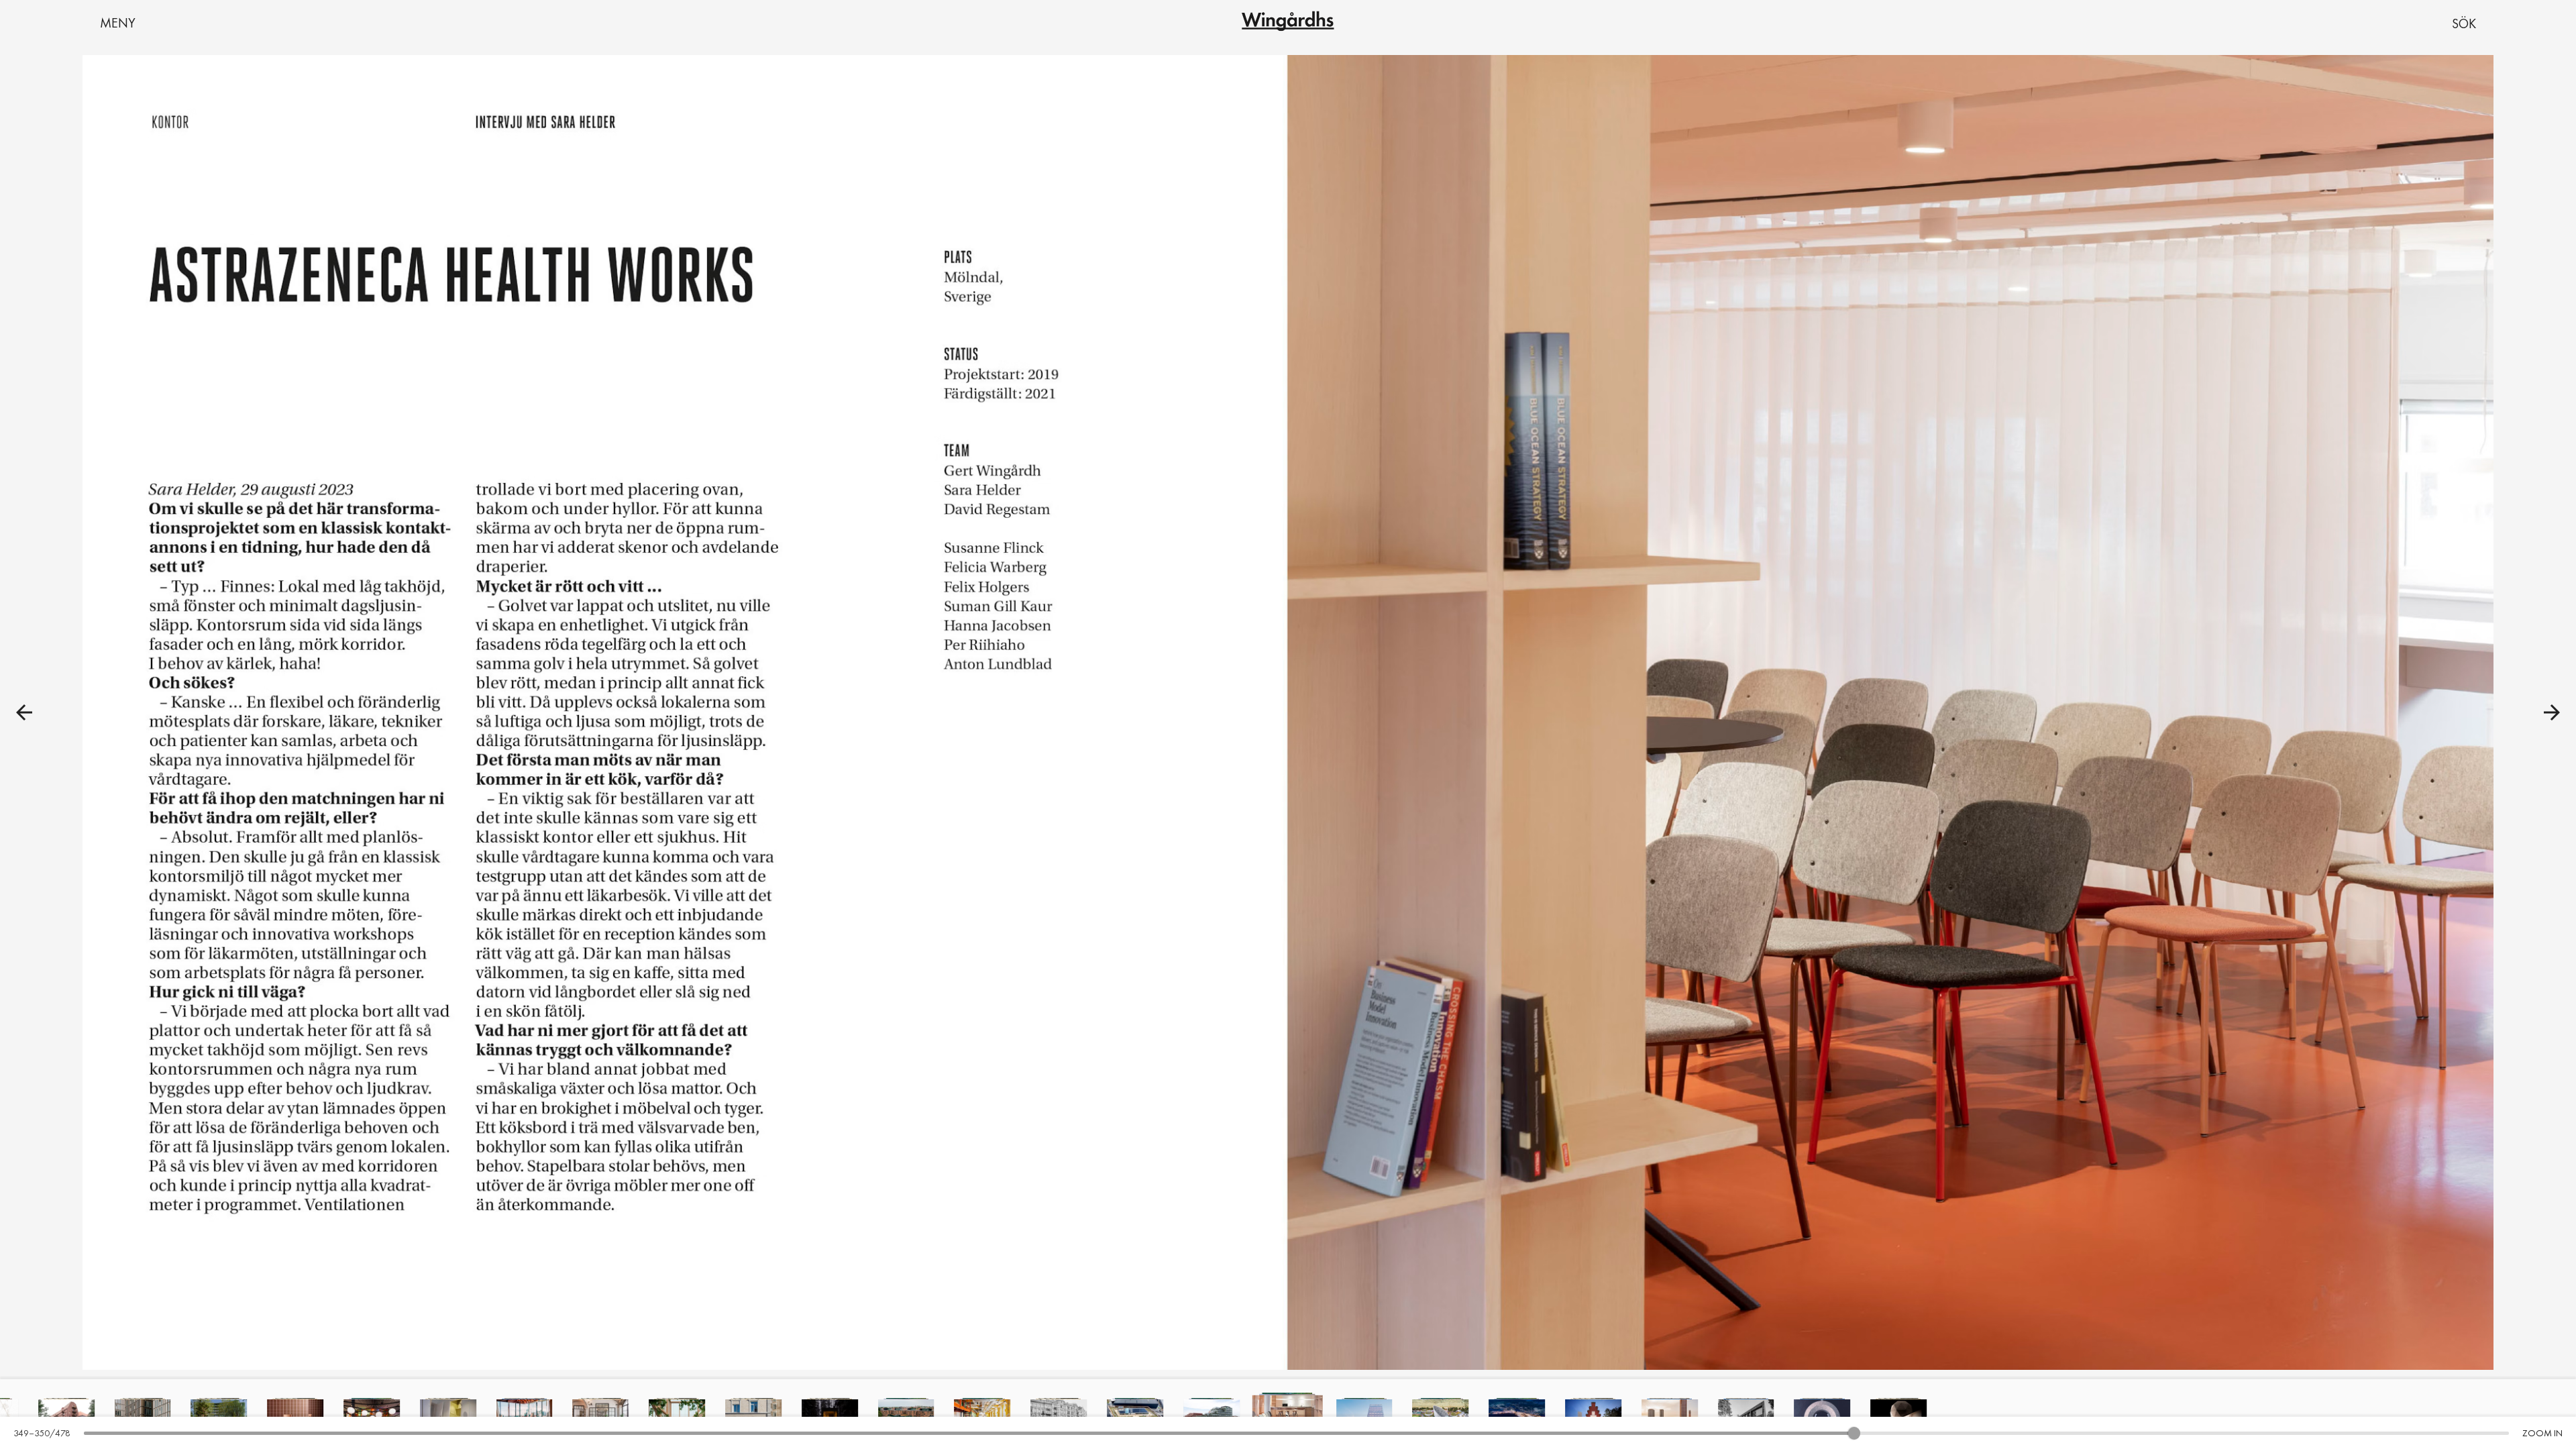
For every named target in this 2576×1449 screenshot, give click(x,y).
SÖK (2464, 23)
